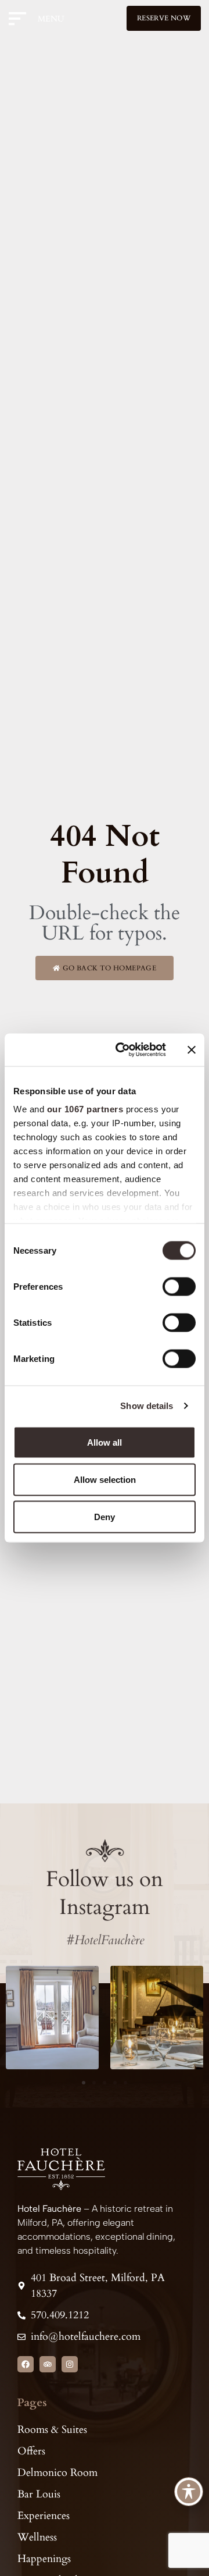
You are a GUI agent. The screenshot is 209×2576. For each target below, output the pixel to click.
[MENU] (21, 19)
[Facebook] (26, 2364)
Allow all (105, 1442)
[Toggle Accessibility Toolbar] (189, 2492)
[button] (84, 2083)
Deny (105, 1516)
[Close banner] (192, 1049)
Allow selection (105, 1479)
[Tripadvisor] (48, 2364)
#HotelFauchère (105, 1940)
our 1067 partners (85, 1109)
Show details (147, 1406)
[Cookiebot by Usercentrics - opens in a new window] (122, 1050)
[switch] (179, 1286)
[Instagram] (70, 2364)
